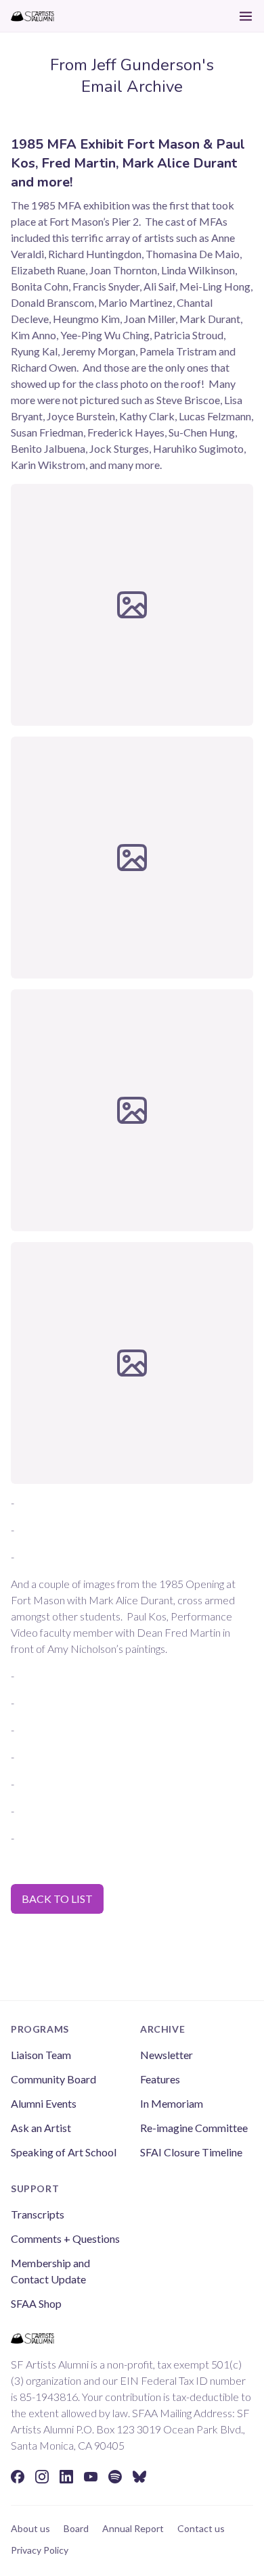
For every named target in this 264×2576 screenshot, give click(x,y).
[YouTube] (91, 2477)
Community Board (53, 2079)
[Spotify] (115, 2477)
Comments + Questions (65, 2238)
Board (76, 2528)
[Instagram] (42, 2477)
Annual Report (133, 2528)
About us (30, 2528)
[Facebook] (18, 2477)
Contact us (201, 2528)
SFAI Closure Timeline (191, 2152)
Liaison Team (41, 2055)
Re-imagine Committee (194, 2128)
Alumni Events (44, 2103)
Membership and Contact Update (50, 2271)
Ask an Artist (41, 2128)
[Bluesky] (139, 2477)
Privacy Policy (40, 2550)
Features (160, 2079)
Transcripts (38, 2214)
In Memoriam (172, 2103)
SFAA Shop (36, 2303)
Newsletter (167, 2055)
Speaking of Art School (64, 2152)
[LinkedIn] (66, 2477)
